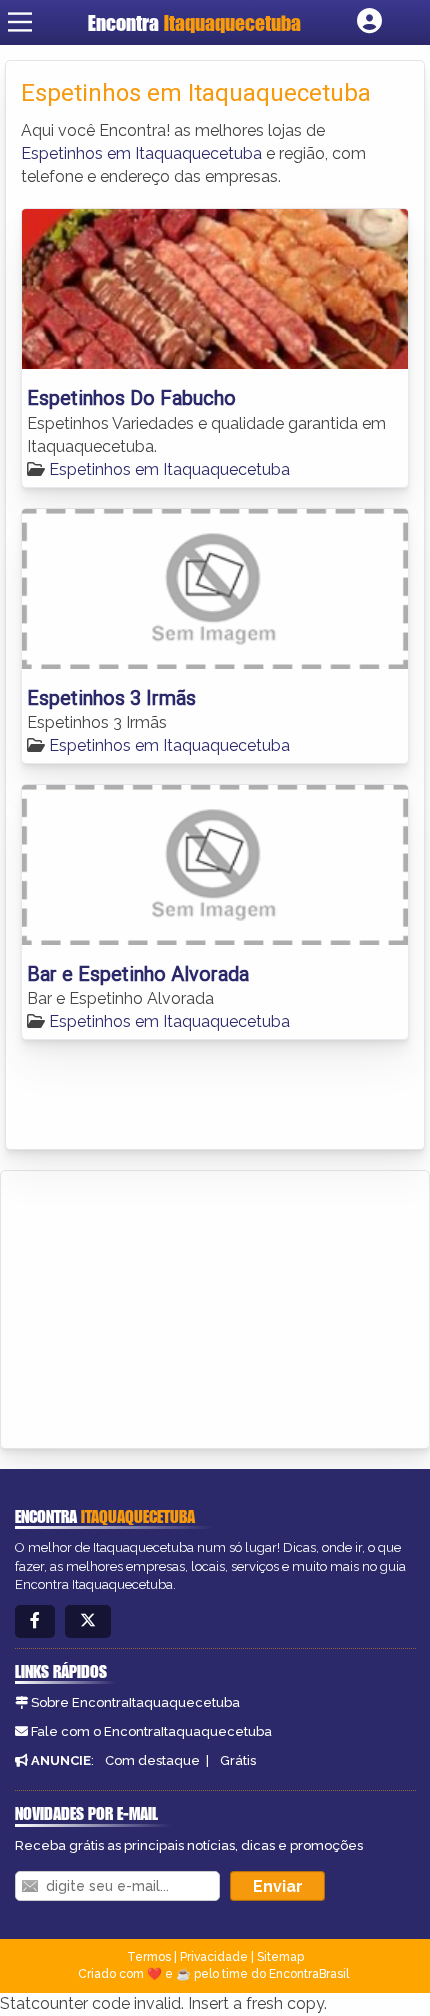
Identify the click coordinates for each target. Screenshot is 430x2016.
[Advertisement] (166, 1306)
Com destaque (152, 1760)
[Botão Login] (369, 22)
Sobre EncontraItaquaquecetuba (135, 1702)
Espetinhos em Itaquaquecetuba (141, 153)
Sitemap (280, 1957)
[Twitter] (88, 1621)
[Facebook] (35, 1621)
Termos (149, 1957)
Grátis (238, 1760)
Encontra (194, 22)
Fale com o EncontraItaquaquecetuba (151, 1731)
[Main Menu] (20, 22)
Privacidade (214, 1957)
